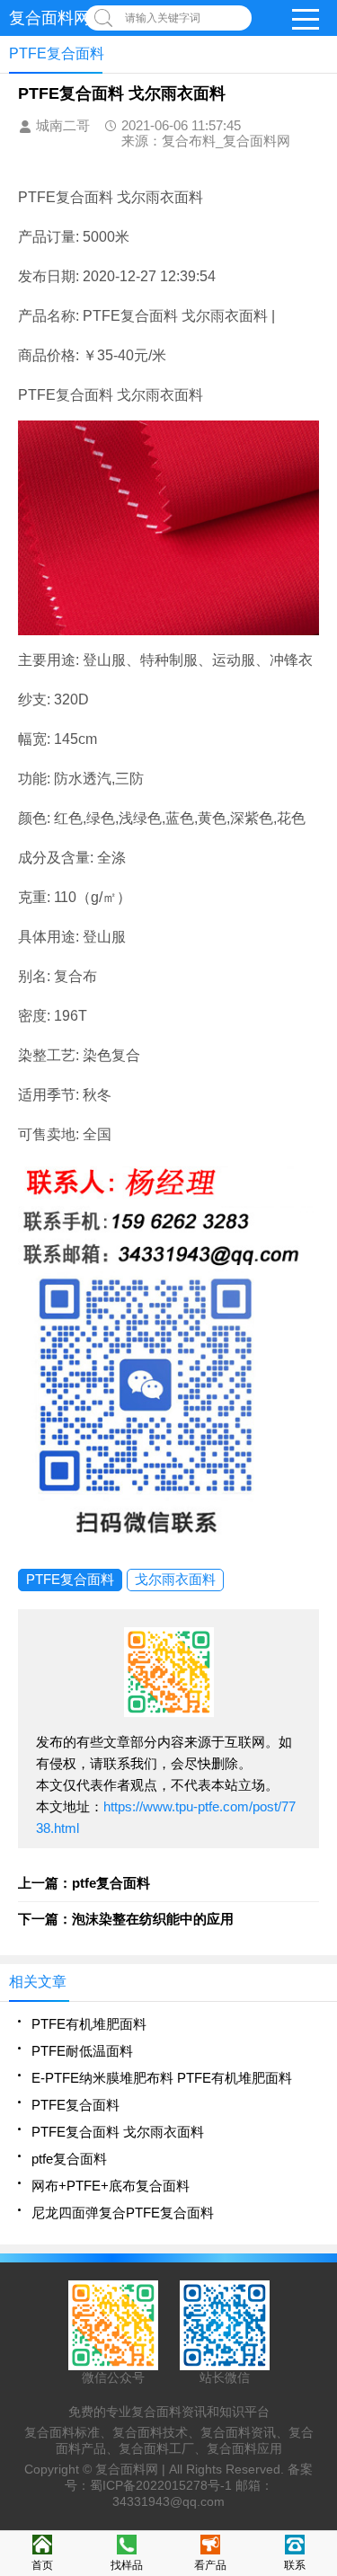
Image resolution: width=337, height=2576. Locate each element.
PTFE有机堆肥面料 (89, 2024)
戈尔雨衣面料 (175, 1579)
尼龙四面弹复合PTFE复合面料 (123, 2213)
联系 (295, 2565)
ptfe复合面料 (69, 2159)
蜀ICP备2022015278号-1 (161, 2485)
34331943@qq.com (168, 2501)
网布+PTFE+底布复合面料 (111, 2186)
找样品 (127, 2565)
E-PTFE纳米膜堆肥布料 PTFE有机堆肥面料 (162, 2078)
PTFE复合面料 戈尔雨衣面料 (118, 2132)
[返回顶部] (318, 2299)
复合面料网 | (132, 2469)
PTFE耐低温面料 (82, 2051)
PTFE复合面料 (70, 1579)
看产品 (210, 2565)
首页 (42, 2565)
